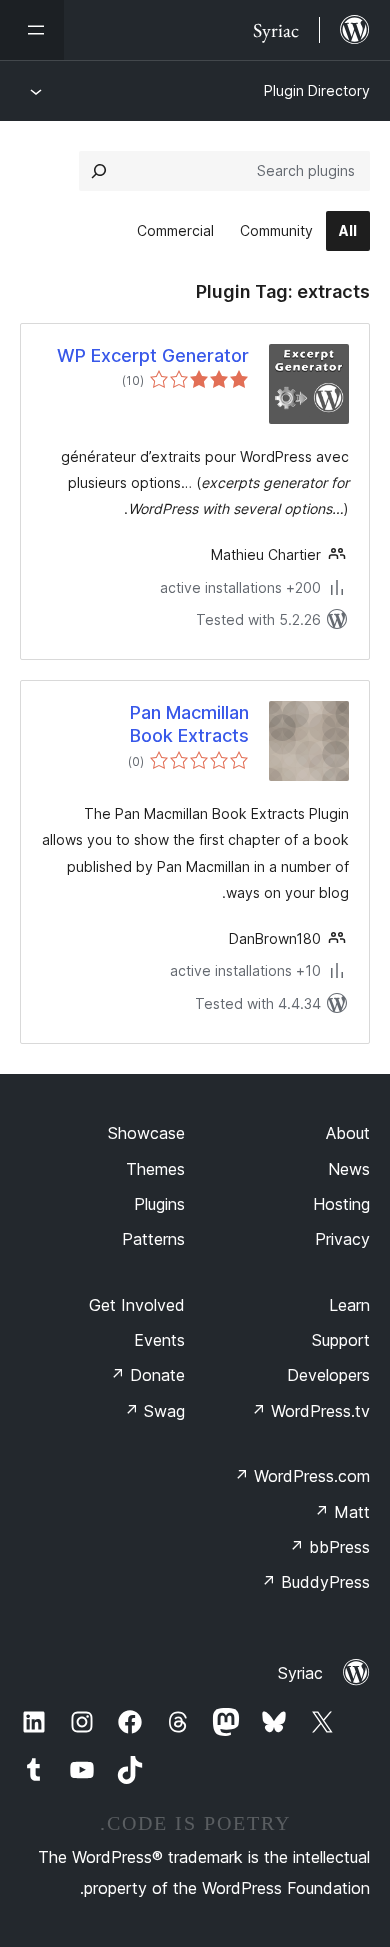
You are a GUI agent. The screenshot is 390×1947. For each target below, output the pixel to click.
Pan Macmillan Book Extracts (189, 724)
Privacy (342, 1239)
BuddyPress (315, 1582)
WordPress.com (302, 1476)
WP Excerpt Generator (153, 355)
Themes (155, 1169)
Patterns (153, 1239)
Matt (342, 1512)
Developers (328, 1375)
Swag (154, 1411)
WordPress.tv (310, 1411)
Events (159, 1340)
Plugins (159, 1204)
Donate (147, 1375)
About (348, 1133)
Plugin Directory (317, 90)
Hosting (341, 1204)
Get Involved (137, 1305)
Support (341, 1340)
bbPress (329, 1547)
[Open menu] (32, 30)
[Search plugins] (99, 171)
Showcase (146, 1133)
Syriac (300, 1673)
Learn (349, 1305)
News (349, 1169)
